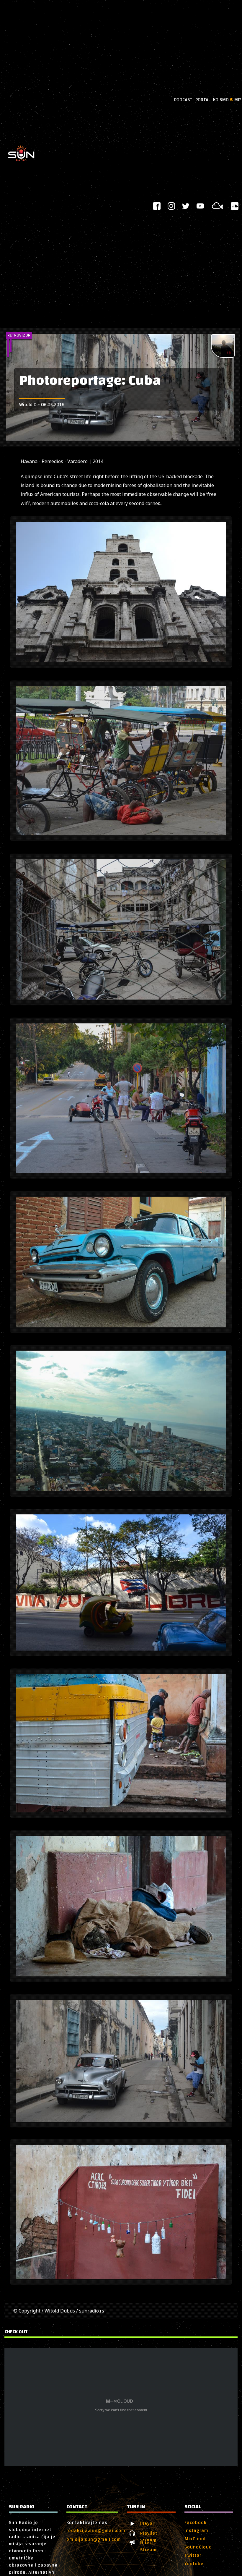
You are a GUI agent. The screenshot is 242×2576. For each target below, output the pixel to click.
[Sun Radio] (21, 161)
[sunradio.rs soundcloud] (235, 206)
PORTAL (203, 100)
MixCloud (195, 2539)
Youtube (194, 2564)
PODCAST (183, 100)
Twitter (193, 2555)
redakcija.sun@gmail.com (96, 2530)
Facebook (196, 2522)
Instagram (196, 2530)
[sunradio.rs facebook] (157, 206)
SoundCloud (198, 2547)
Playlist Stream (149, 2533)
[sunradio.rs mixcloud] (218, 206)
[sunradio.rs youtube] (200, 206)
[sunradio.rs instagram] (171, 206)
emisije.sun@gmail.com (94, 2539)
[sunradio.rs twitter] (186, 206)
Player (147, 2524)
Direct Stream (148, 2543)
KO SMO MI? (227, 100)
